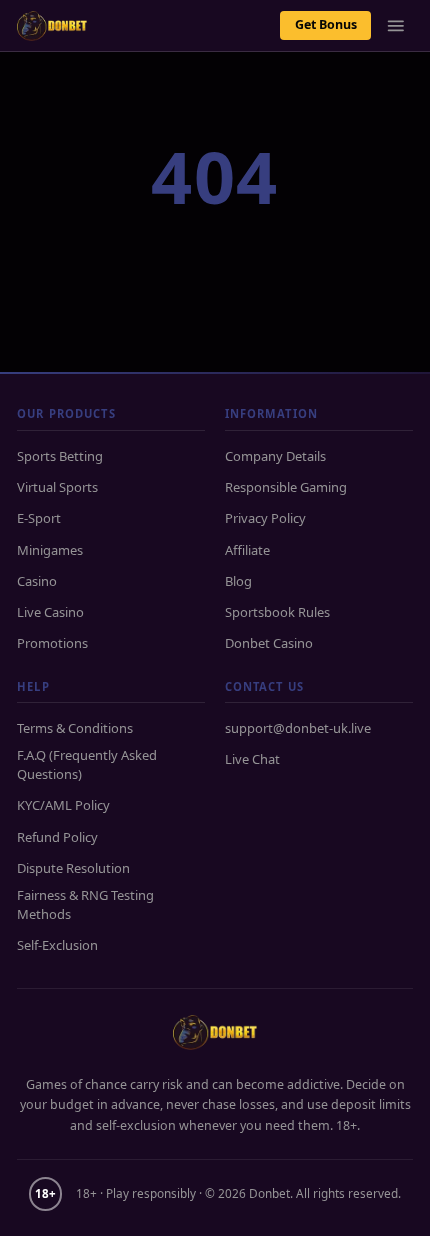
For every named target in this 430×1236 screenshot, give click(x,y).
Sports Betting (60, 456)
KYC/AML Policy (63, 805)
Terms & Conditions (75, 728)
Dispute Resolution (73, 868)
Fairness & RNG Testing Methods (85, 904)
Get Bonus (326, 24)
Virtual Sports (57, 487)
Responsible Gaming (286, 487)
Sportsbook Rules (277, 612)
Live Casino (50, 612)
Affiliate (247, 550)
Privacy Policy (265, 518)
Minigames (50, 550)
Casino (37, 581)
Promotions (52, 643)
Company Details (275, 456)
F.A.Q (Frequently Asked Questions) (87, 764)
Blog (238, 581)
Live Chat (252, 759)
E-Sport (39, 518)
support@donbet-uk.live (298, 728)
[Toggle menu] (396, 26)
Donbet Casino (269, 643)
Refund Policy (57, 837)
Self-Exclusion (57, 945)
